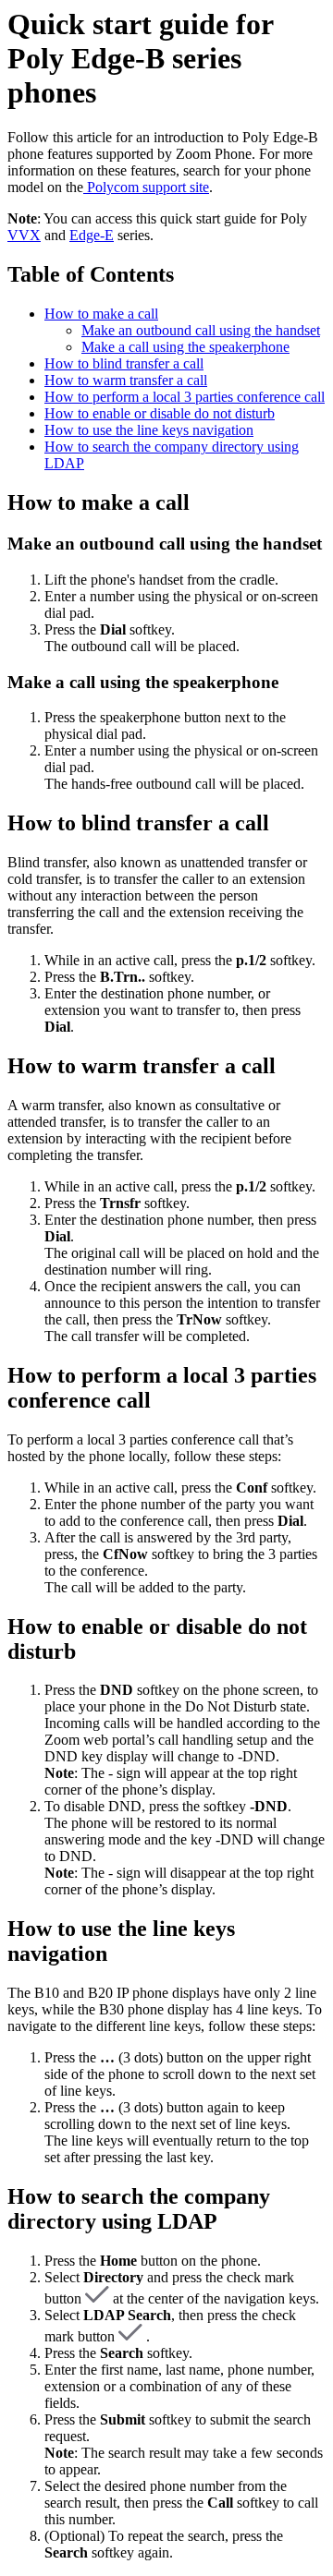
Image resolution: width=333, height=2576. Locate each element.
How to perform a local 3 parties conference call (185, 397)
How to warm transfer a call (126, 380)
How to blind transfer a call (124, 363)
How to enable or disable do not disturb (160, 413)
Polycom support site (146, 187)
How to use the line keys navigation (149, 430)
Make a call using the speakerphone (185, 347)
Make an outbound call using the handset (201, 330)
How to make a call (101, 314)
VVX (24, 235)
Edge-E (92, 235)
